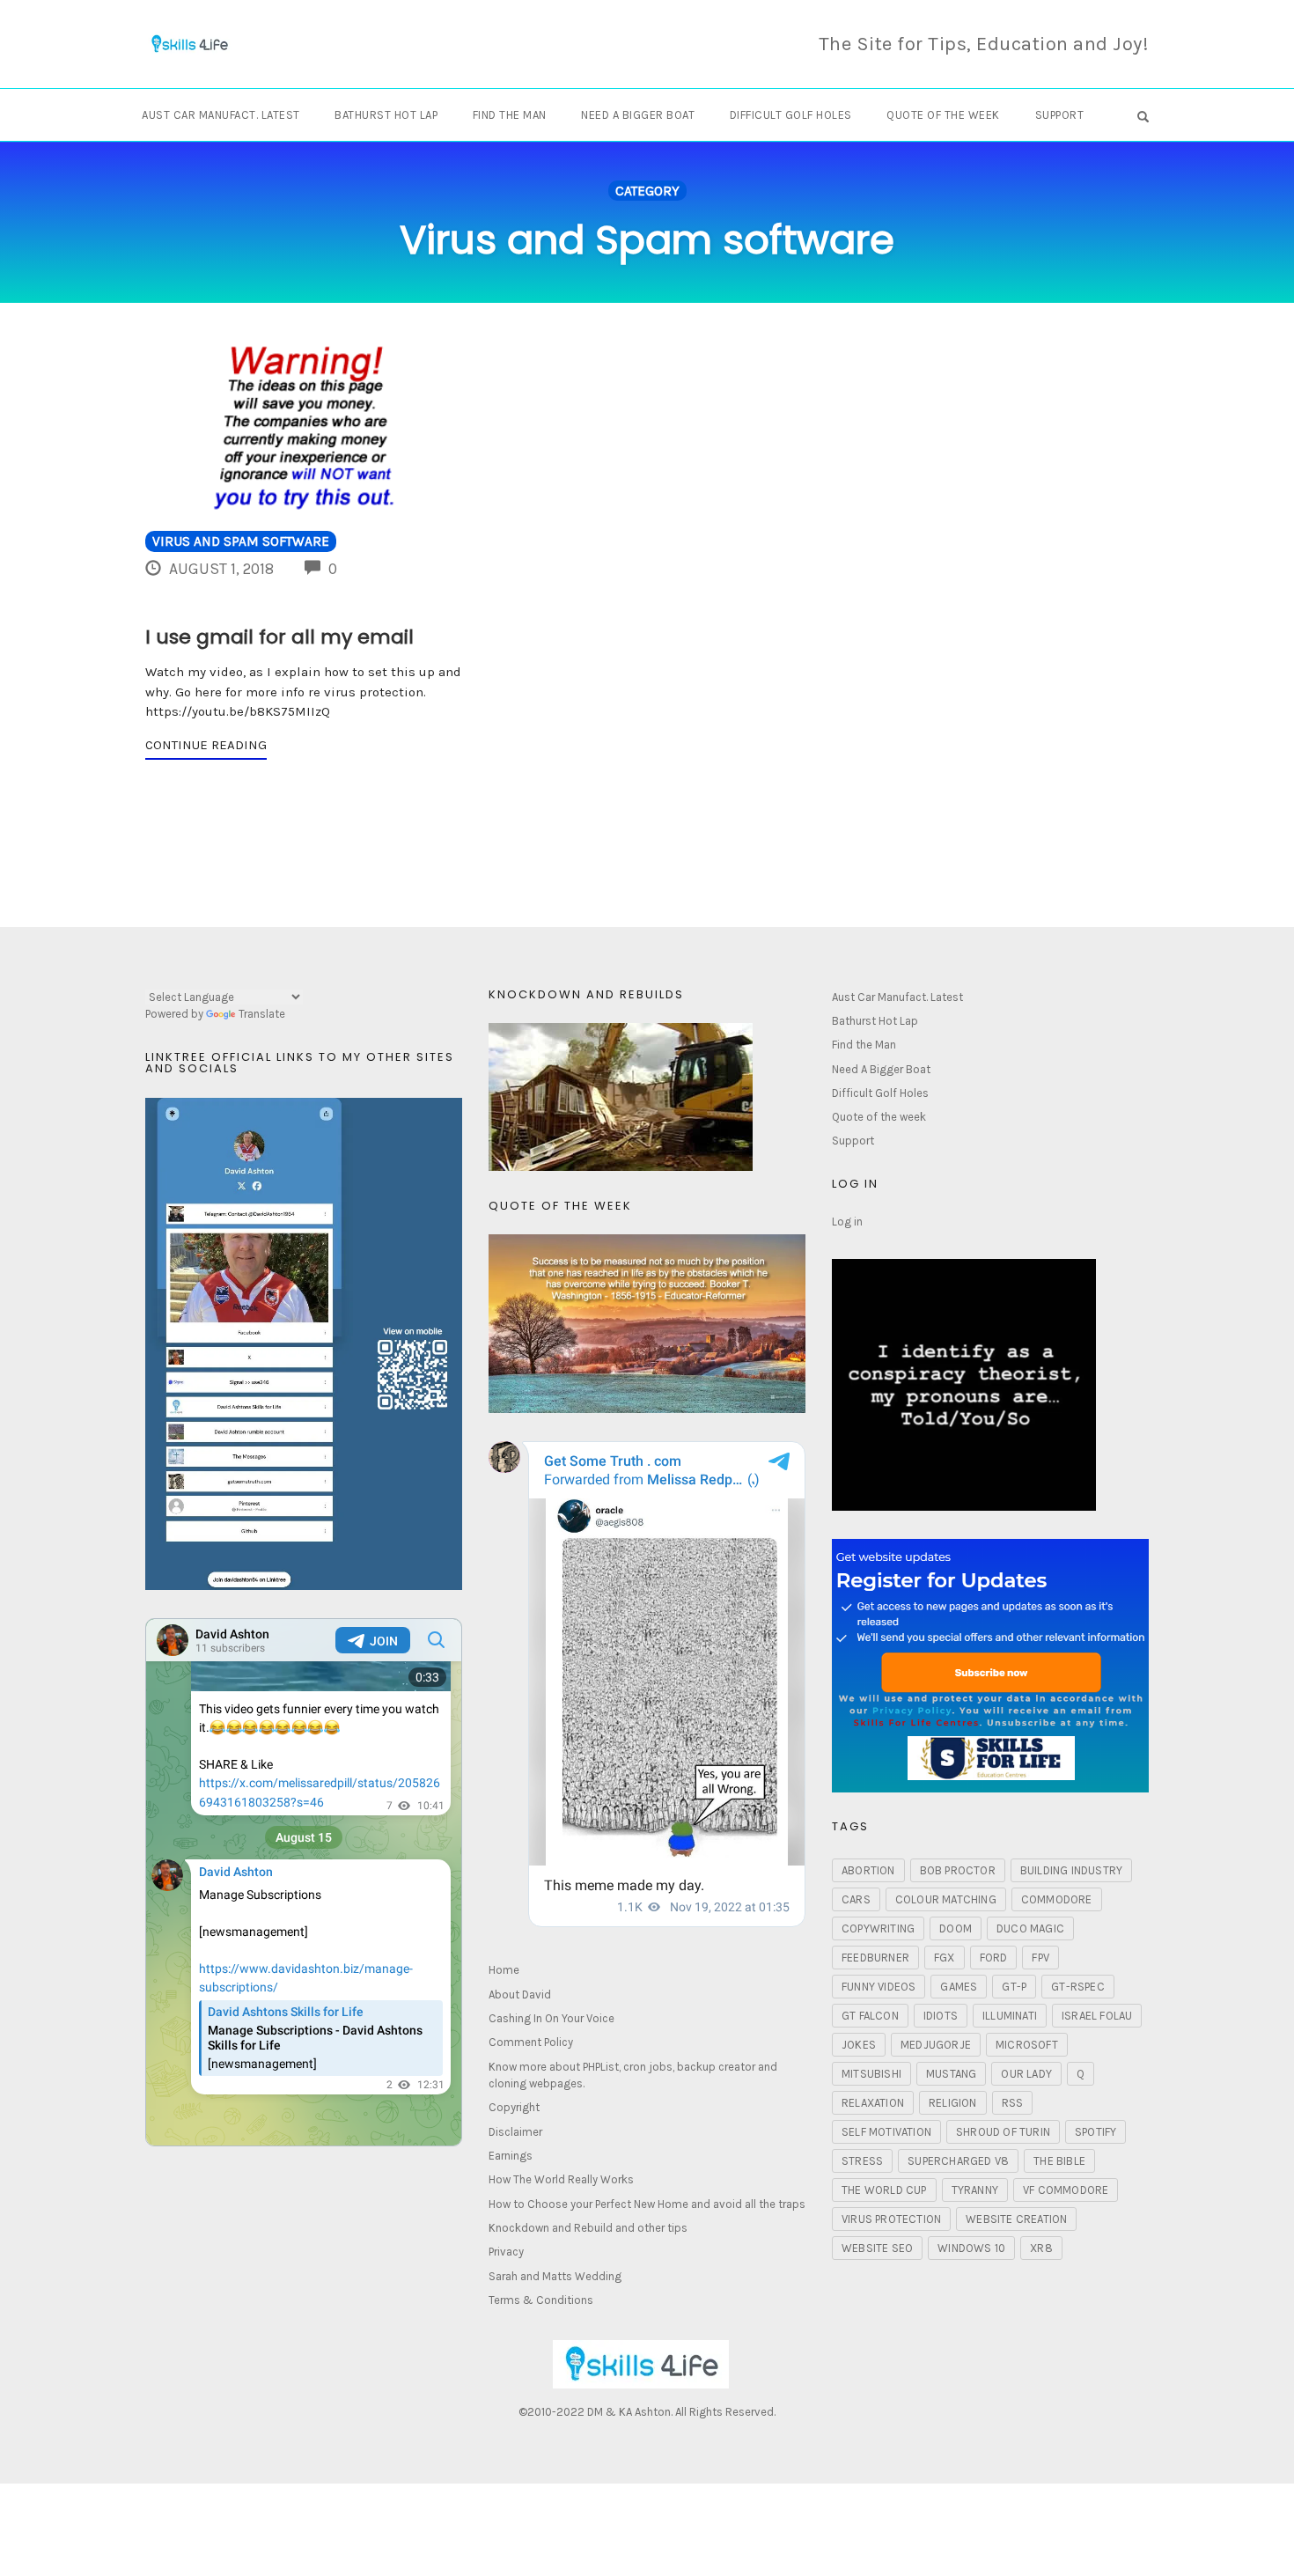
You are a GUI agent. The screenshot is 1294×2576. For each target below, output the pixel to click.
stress (862, 2161)
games (959, 1987)
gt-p (1014, 1987)
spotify (1095, 2132)
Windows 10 (971, 2248)
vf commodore (1066, 2190)
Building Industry (1071, 1870)
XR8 (1041, 2248)
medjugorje (936, 2045)
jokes (859, 2045)
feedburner (875, 1958)
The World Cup (884, 2190)
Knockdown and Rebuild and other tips (588, 2228)
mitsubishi (871, 2074)
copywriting (878, 1928)
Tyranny (975, 2190)
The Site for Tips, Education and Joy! (984, 44)
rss (1013, 2103)
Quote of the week (943, 115)
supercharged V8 (958, 2161)
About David (520, 1995)
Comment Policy (531, 2042)
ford (994, 1958)
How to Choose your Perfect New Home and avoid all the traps (647, 2204)
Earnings (511, 2156)
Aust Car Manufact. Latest (221, 115)
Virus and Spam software (241, 541)
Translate (262, 1014)
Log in (847, 1222)
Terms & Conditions (541, 2300)
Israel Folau (1097, 2016)
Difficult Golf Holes (791, 115)
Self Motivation (886, 2132)
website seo (877, 2248)
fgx (945, 1958)
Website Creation (1016, 2219)
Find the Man (510, 115)
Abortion (868, 1870)
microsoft (1027, 2045)
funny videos (879, 1987)
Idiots (941, 2016)
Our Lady (1026, 2074)
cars (856, 1899)
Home (504, 1970)
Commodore (1057, 1899)
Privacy (506, 2252)
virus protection (891, 2219)
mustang (951, 2074)
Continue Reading (206, 745)
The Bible (1059, 2161)
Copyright (514, 2107)
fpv (1040, 1958)
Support (1060, 115)
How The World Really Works (561, 2179)
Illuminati (1010, 2016)
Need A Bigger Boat (638, 115)
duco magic (1030, 1928)
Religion (953, 2103)
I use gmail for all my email (279, 637)
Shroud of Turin (1003, 2132)
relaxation (873, 2103)
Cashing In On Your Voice (551, 2018)
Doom (956, 1928)
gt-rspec (1078, 1987)
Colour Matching (946, 1899)
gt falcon (870, 2016)
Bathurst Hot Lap (386, 115)
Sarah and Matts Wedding (555, 2276)
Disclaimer (515, 2132)
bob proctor (958, 1870)
